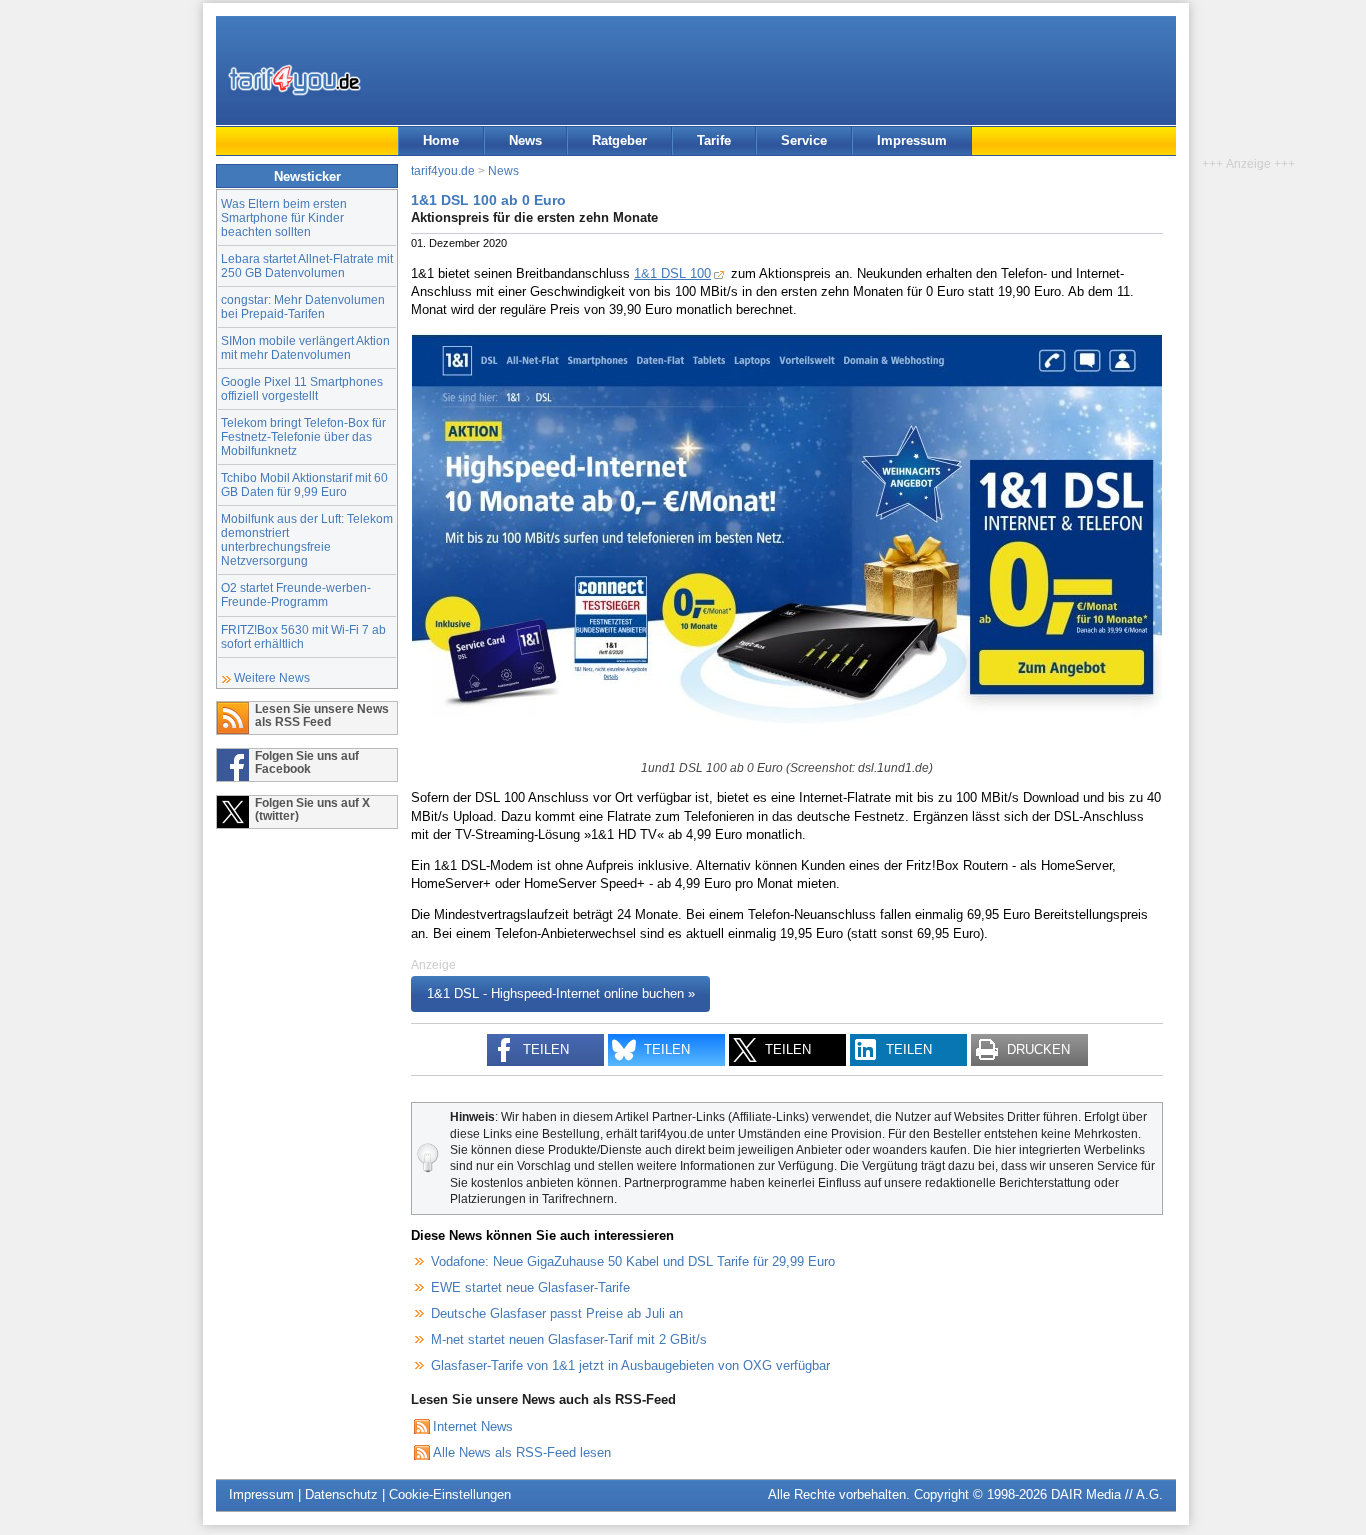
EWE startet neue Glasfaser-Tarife (530, 1287)
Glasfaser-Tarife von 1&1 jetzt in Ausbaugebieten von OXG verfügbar (630, 1365)
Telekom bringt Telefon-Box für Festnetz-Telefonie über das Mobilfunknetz (303, 436)
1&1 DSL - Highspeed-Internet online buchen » (561, 994)
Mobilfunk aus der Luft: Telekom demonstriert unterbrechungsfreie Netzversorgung (307, 539)
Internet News (473, 1426)
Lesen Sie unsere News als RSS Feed (322, 715)
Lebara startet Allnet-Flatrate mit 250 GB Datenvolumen (307, 265)
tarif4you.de (443, 170)
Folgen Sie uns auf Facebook (307, 762)
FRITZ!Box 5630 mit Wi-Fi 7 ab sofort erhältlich (303, 636)
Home (441, 140)
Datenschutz (341, 1494)
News (525, 140)
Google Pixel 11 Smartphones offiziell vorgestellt (302, 388)
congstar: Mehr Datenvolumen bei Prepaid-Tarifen (303, 306)
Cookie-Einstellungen (450, 1494)
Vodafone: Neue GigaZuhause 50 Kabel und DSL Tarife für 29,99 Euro (633, 1261)
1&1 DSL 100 (672, 273)
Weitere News (272, 677)
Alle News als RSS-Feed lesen (522, 1452)
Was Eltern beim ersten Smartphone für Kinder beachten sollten (284, 217)
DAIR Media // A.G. (1107, 1494)
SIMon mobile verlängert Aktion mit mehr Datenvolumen (305, 347)
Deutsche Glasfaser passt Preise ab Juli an (557, 1313)
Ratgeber (619, 140)
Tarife (714, 140)
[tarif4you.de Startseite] (294, 80)
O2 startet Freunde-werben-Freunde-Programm (296, 594)
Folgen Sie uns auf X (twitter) (312, 809)
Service (804, 140)
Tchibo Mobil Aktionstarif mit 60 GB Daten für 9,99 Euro (304, 484)
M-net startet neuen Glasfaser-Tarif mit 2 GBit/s (569, 1339)
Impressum (912, 140)
